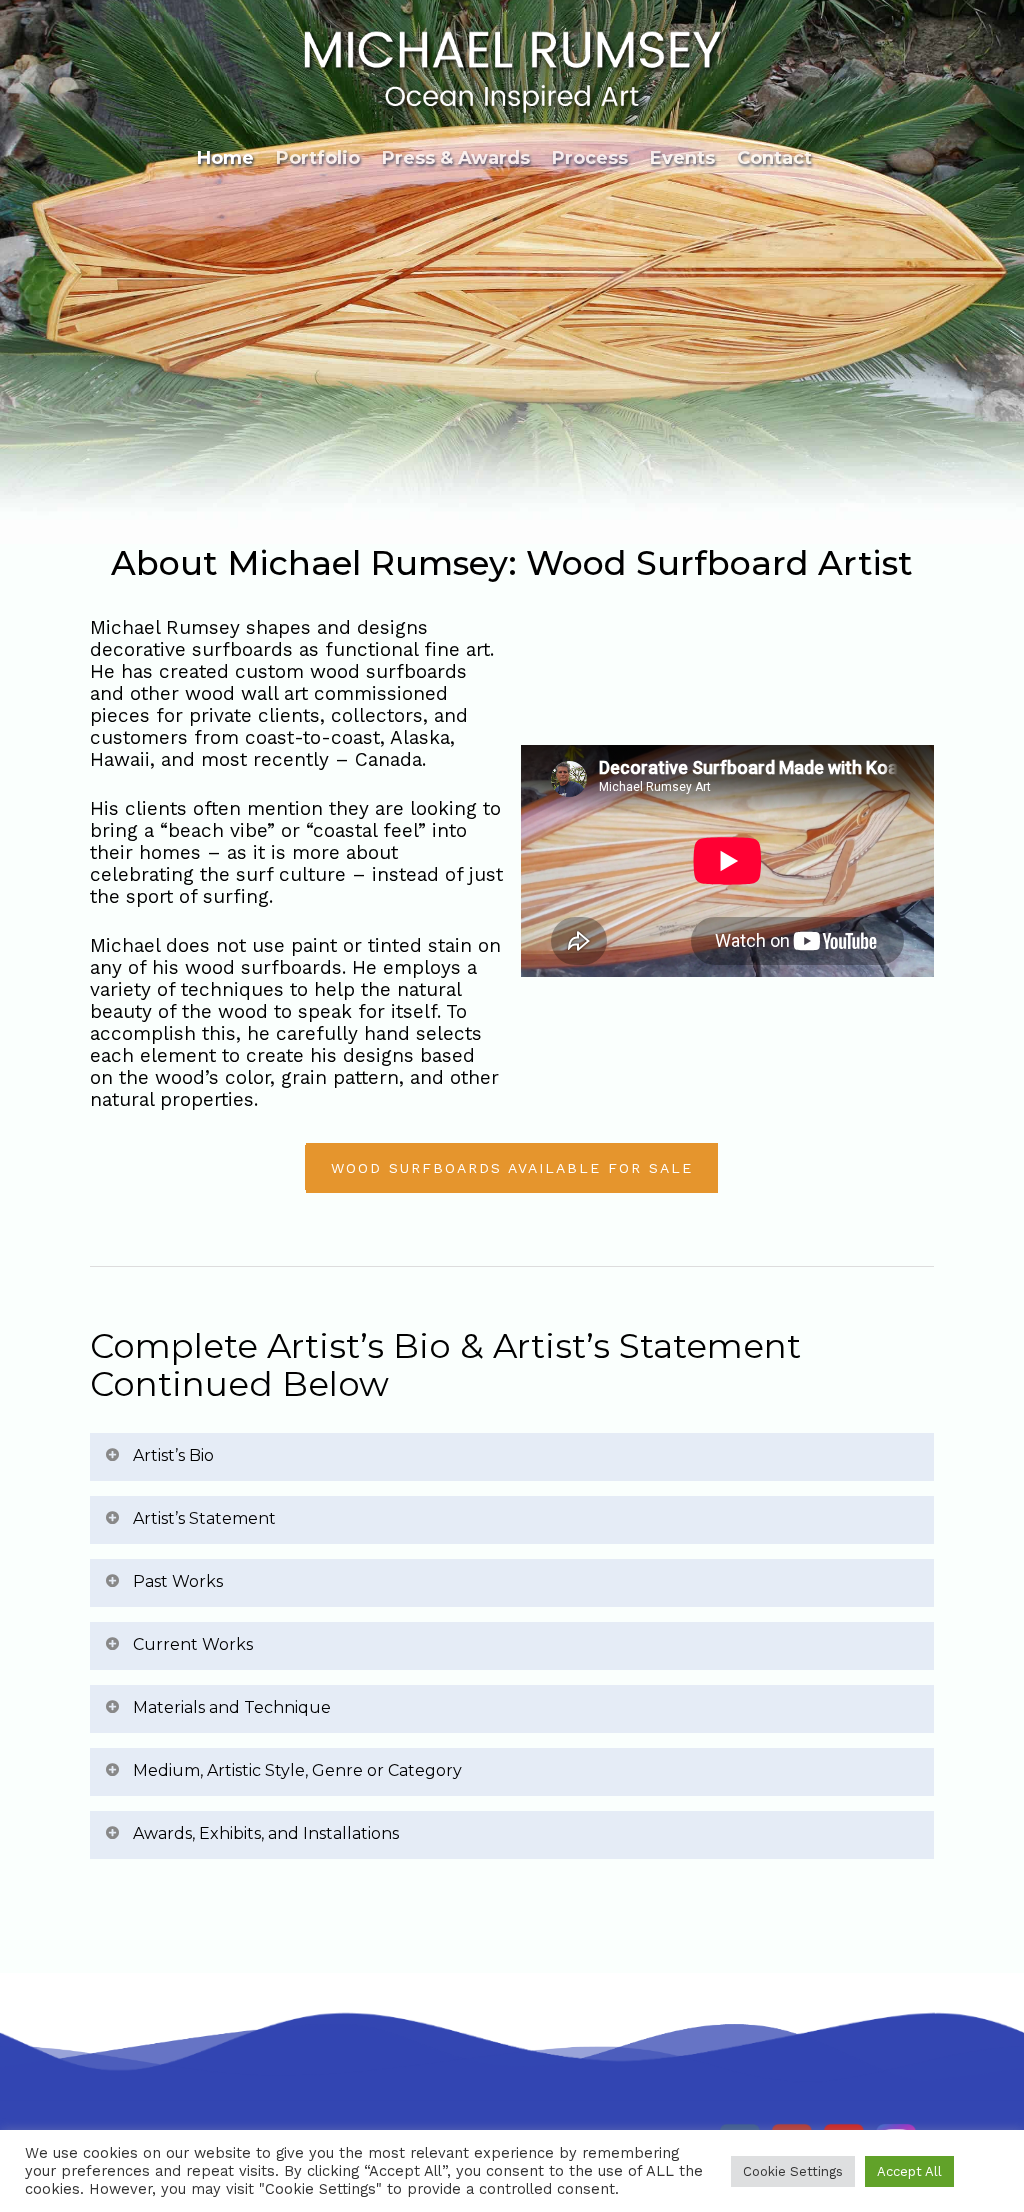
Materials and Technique (232, 1707)
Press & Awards (456, 158)
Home (225, 158)
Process (590, 158)
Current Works (193, 1644)
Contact (774, 158)
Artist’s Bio (173, 1455)
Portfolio (318, 158)
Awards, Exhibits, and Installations (266, 1833)
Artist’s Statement (204, 1518)
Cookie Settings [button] (793, 2171)
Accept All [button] (909, 2171)
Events (682, 158)
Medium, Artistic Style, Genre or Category (297, 1770)
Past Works (178, 1581)
